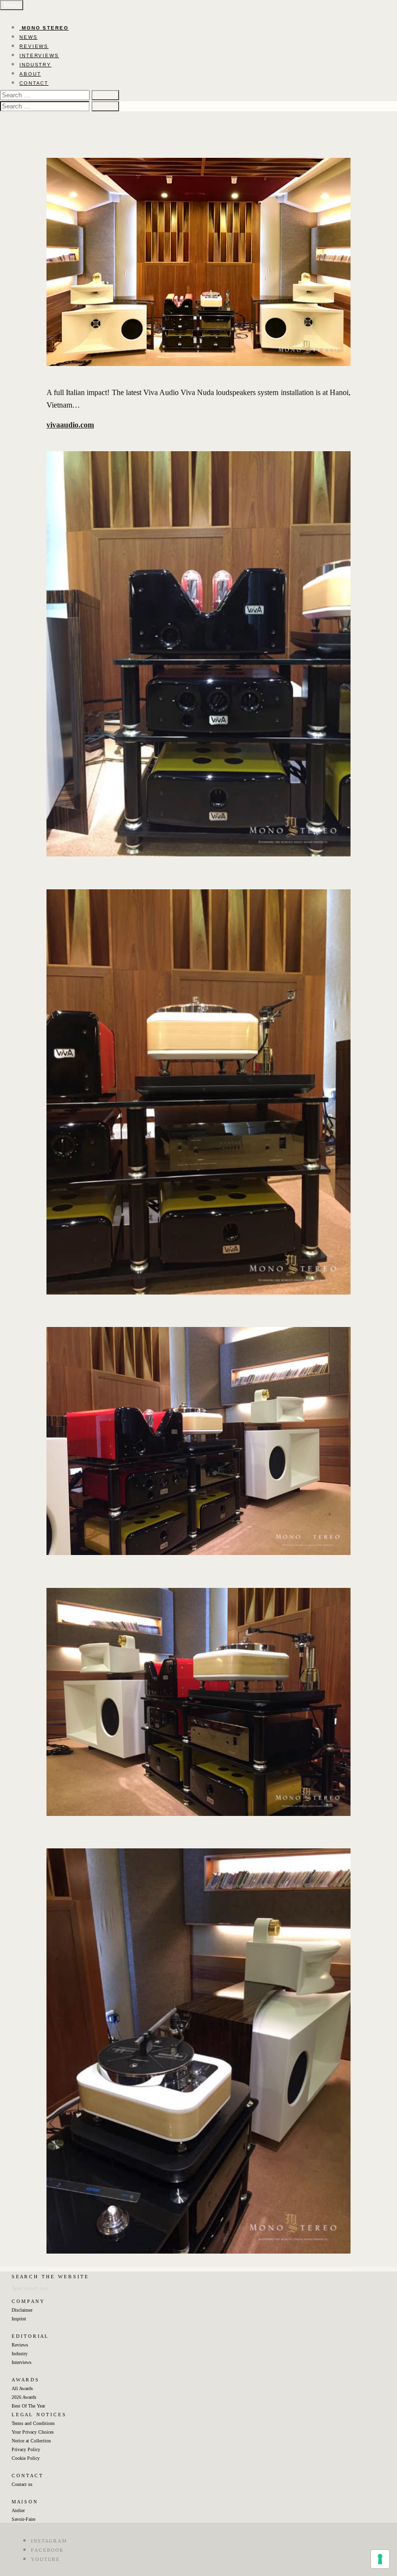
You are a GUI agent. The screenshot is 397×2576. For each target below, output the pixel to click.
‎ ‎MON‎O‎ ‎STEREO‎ (44, 28)
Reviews (20, 2345)
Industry (20, 2354)
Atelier (18, 2510)
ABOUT (30, 74)
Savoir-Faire (23, 2519)
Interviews (22, 2362)
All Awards (22, 2388)
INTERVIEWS (39, 55)
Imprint (19, 2319)
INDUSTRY (35, 65)
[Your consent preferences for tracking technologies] (380, 2559)
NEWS (29, 37)
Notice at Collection (31, 2441)
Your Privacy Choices (33, 2432)
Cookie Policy (26, 2458)
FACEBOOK (47, 2550)
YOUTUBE (46, 2559)
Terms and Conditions (33, 2423)
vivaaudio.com (70, 425)
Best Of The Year (28, 2406)
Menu (12, 5)
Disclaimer (22, 2310)
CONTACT (34, 83)
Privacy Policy (26, 2449)
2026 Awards (24, 2397)
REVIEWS (34, 46)
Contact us (22, 2484)
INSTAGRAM (49, 2541)
